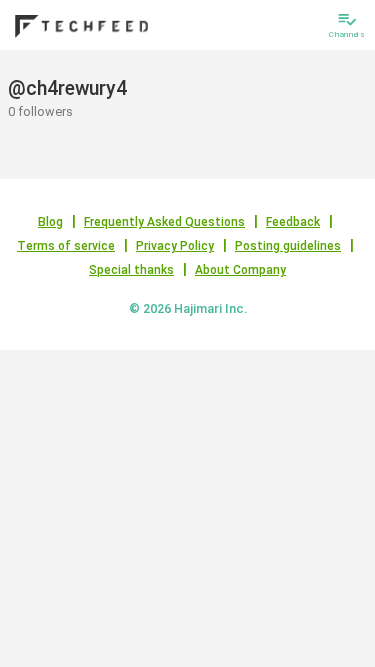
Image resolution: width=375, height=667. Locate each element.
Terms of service (66, 246)
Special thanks (131, 270)
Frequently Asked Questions (164, 222)
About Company (240, 270)
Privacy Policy (175, 246)
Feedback (293, 222)
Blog (50, 222)
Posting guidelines (288, 246)
